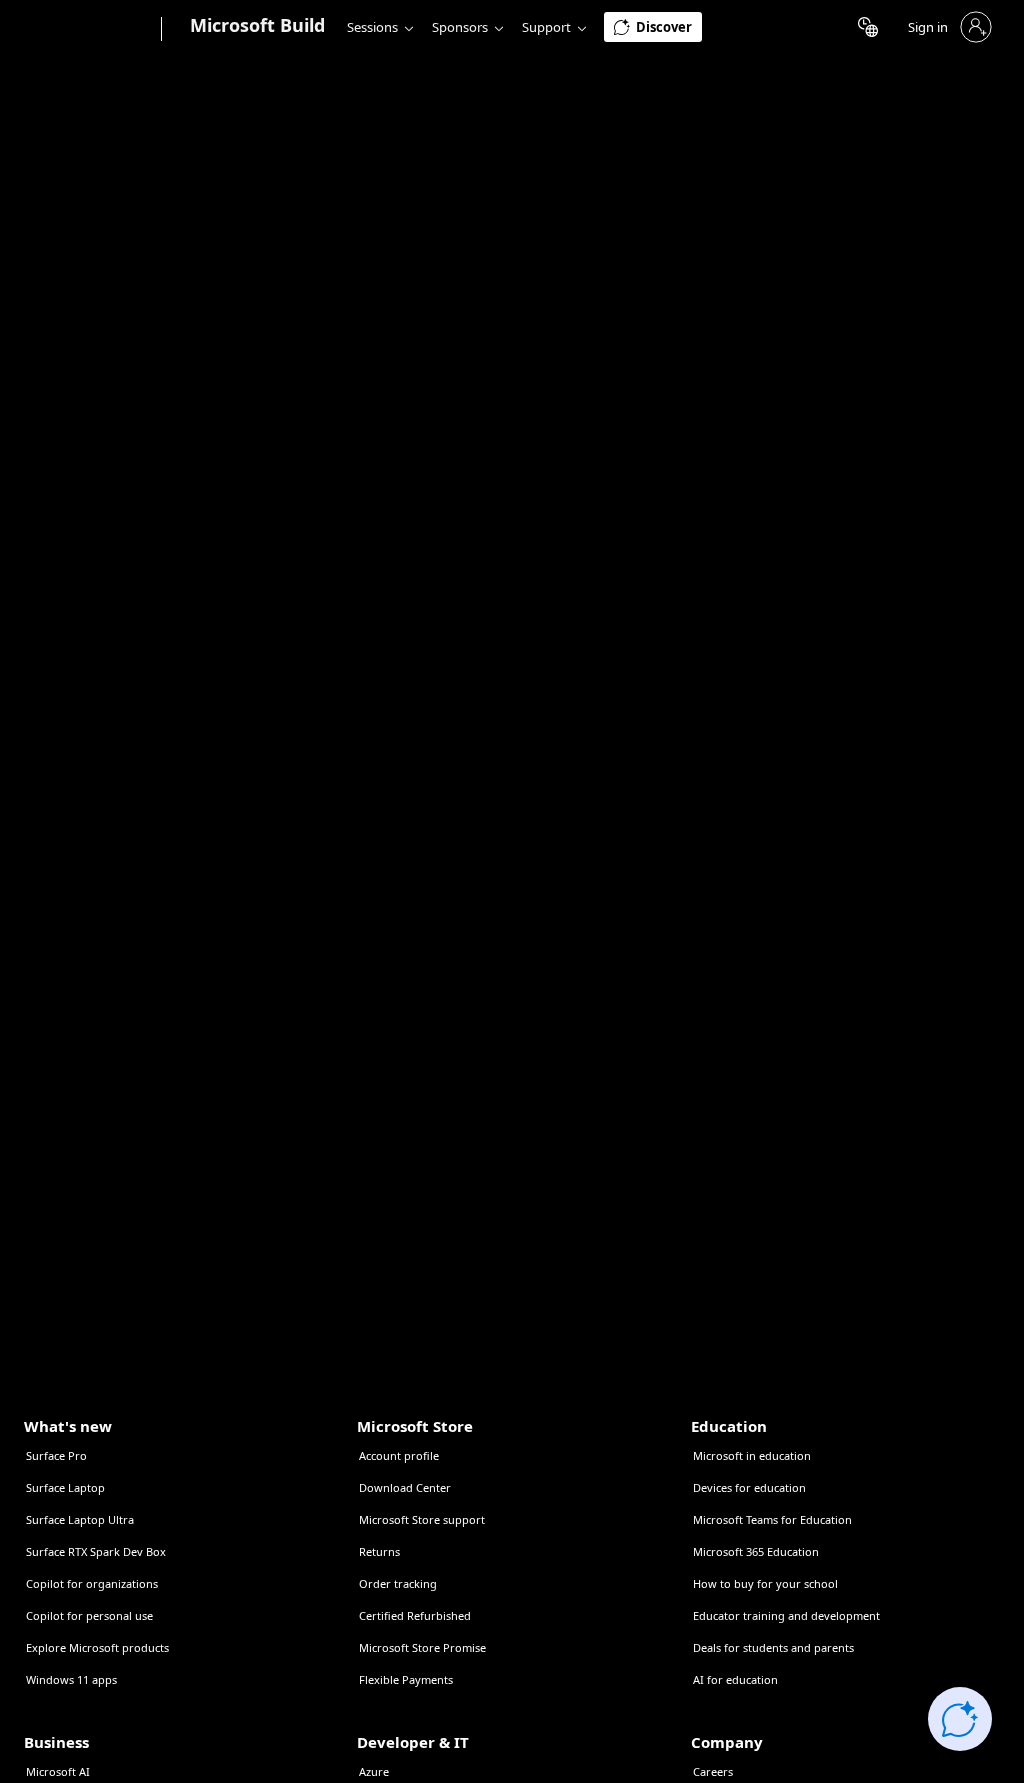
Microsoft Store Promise (422, 1647)
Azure (374, 1771)
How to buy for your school (765, 1583)
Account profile (399, 1455)
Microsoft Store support (422, 1519)
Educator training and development (786, 1615)
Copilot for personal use (89, 1615)
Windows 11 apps (71, 1679)
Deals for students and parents (773, 1647)
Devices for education (749, 1487)
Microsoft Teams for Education (772, 1519)
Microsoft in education (752, 1455)
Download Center (405, 1487)
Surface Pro (56, 1455)
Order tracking (398, 1583)
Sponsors (460, 27)
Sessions (372, 27)
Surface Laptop (65, 1487)
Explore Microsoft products (97, 1647)
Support (546, 27)
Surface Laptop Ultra (80, 1519)
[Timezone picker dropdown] (868, 27)
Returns (379, 1551)
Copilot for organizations (92, 1583)
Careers (713, 1771)
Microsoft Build (257, 25)
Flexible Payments (406, 1679)
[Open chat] (960, 1719)
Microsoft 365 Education (756, 1551)
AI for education (735, 1679)
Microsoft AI (58, 1771)
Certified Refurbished (415, 1615)
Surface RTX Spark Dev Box (96, 1551)
